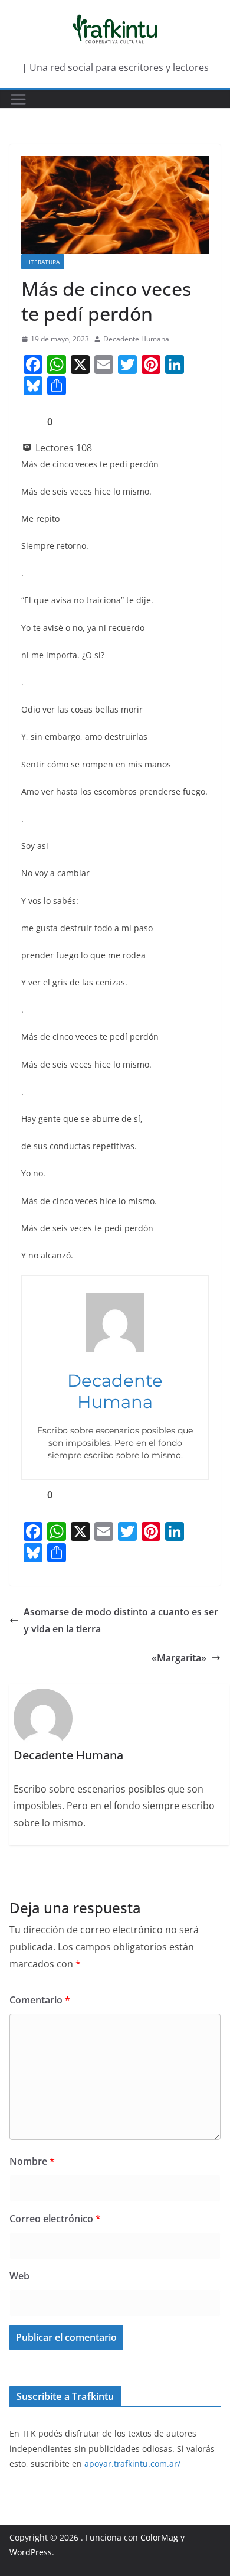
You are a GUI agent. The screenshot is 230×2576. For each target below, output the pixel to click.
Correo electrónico (55, 2219)
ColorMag (159, 2537)
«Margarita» (179, 1658)
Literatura (43, 262)
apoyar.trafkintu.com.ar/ (132, 2463)
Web (19, 2276)
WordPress (31, 2552)
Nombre (32, 2161)
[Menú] (18, 99)
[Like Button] (30, 422)
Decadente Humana (136, 339)
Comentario (40, 2000)
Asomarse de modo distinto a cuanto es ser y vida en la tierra (121, 1620)
